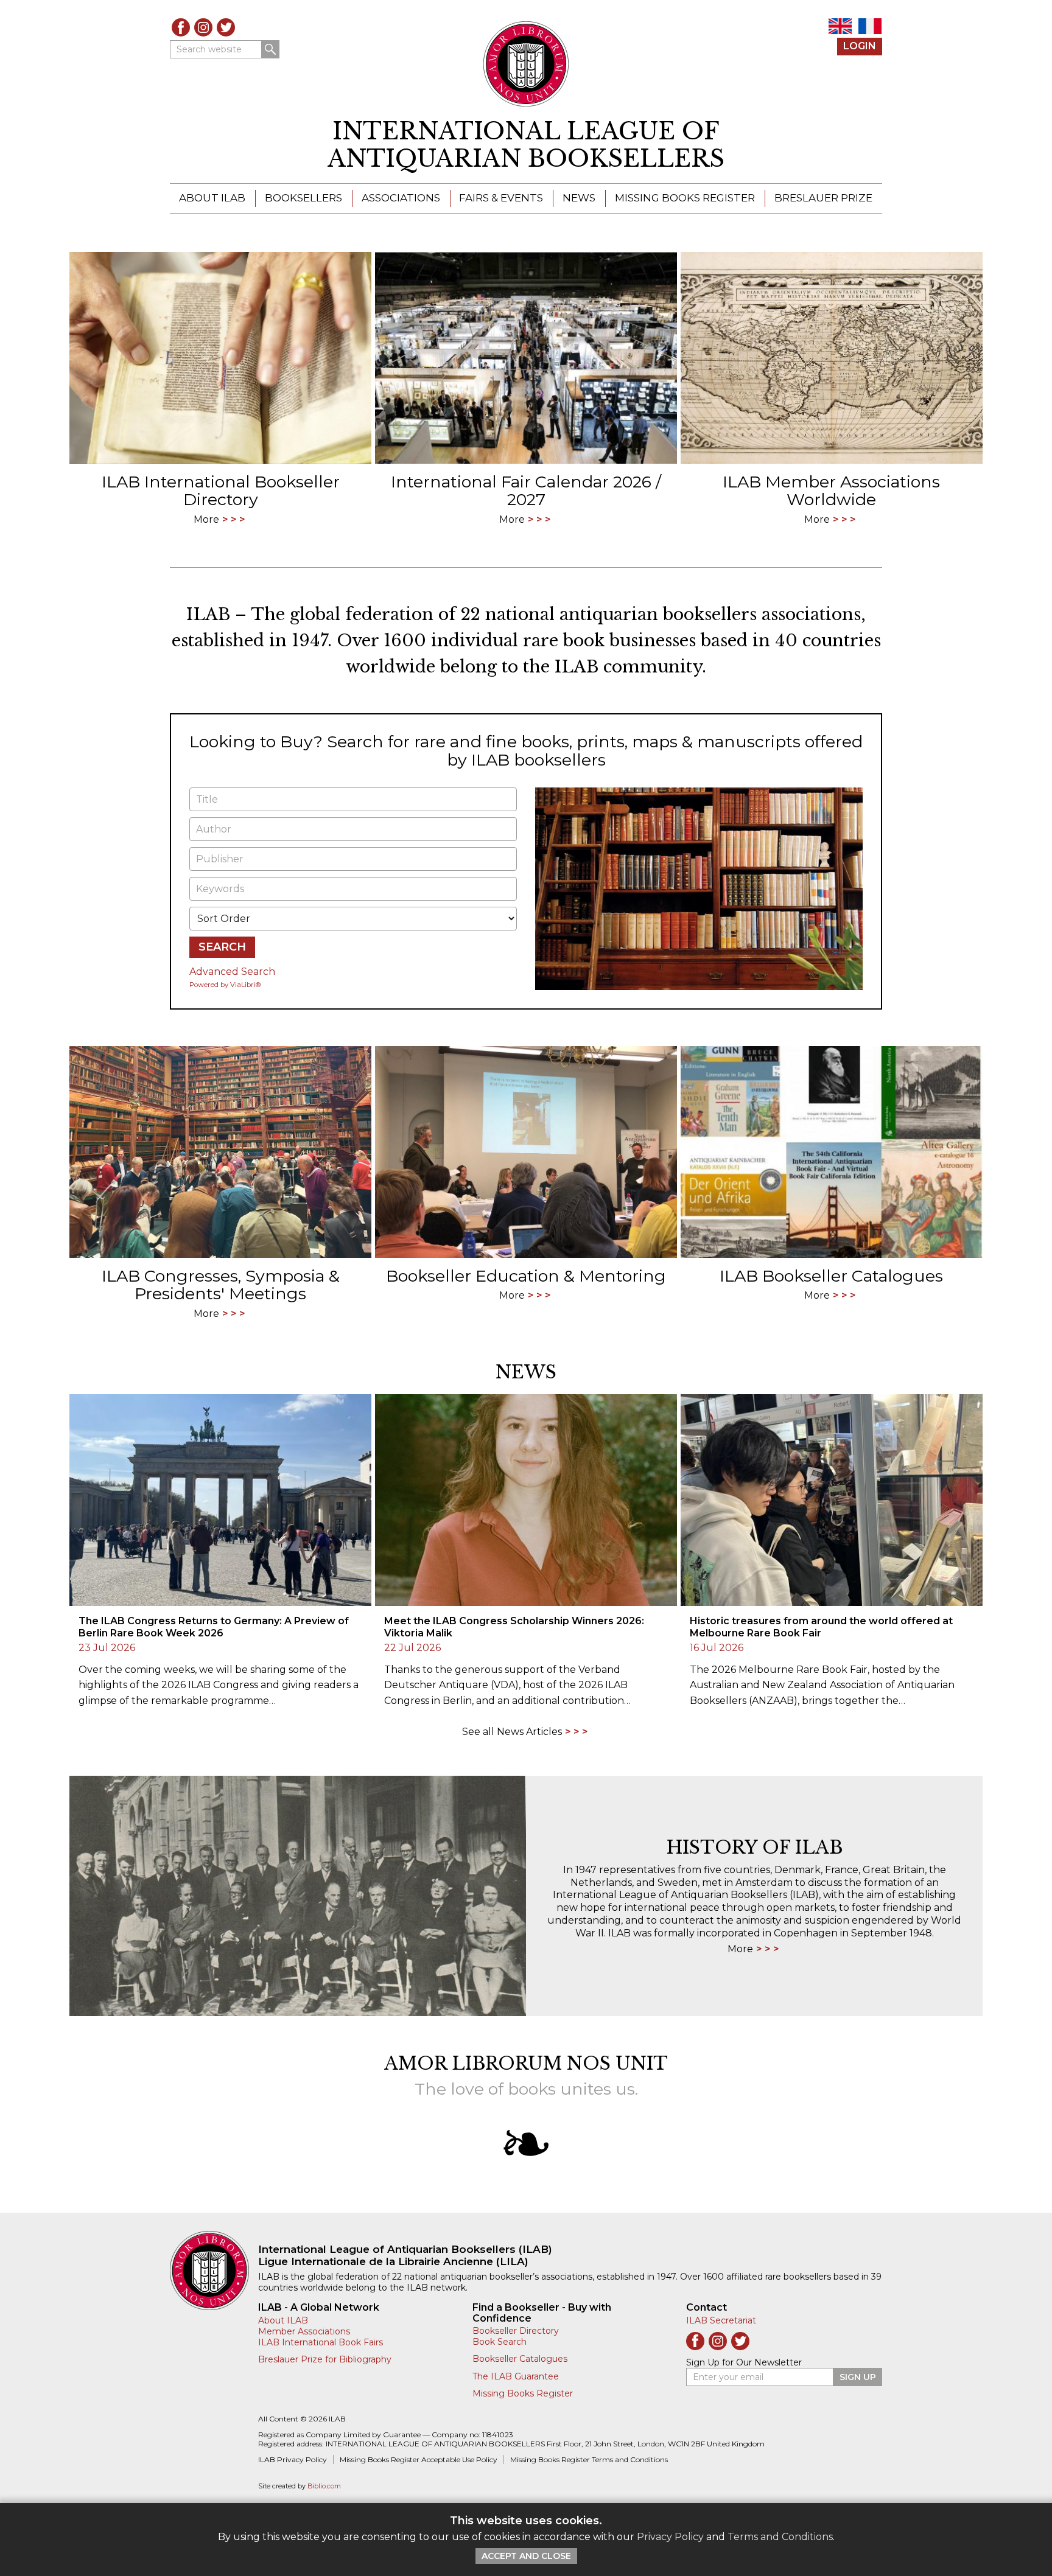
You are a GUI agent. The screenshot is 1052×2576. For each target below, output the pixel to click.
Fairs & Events (501, 198)
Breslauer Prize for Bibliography (325, 2359)
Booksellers (303, 198)
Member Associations (304, 2331)
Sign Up (858, 2377)
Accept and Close (526, 2556)
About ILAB (212, 198)
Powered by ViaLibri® (225, 985)
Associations (401, 198)
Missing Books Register (685, 198)
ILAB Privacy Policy (293, 2459)
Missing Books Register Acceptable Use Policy (419, 2459)
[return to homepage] (214, 2271)
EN (840, 26)
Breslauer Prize (823, 198)
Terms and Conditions (780, 2537)
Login (860, 46)
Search (270, 49)
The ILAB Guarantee (516, 2376)
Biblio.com (324, 2486)
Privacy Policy (670, 2537)
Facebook (181, 27)
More (740, 1949)
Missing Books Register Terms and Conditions (589, 2459)
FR (870, 26)
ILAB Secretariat (721, 2320)
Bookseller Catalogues (520, 2359)
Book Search (500, 2342)
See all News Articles (512, 1732)
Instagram (203, 27)
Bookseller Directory (516, 2331)
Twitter (226, 27)
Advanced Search (232, 972)
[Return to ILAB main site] (526, 64)
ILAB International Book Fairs (321, 2342)
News (579, 198)
